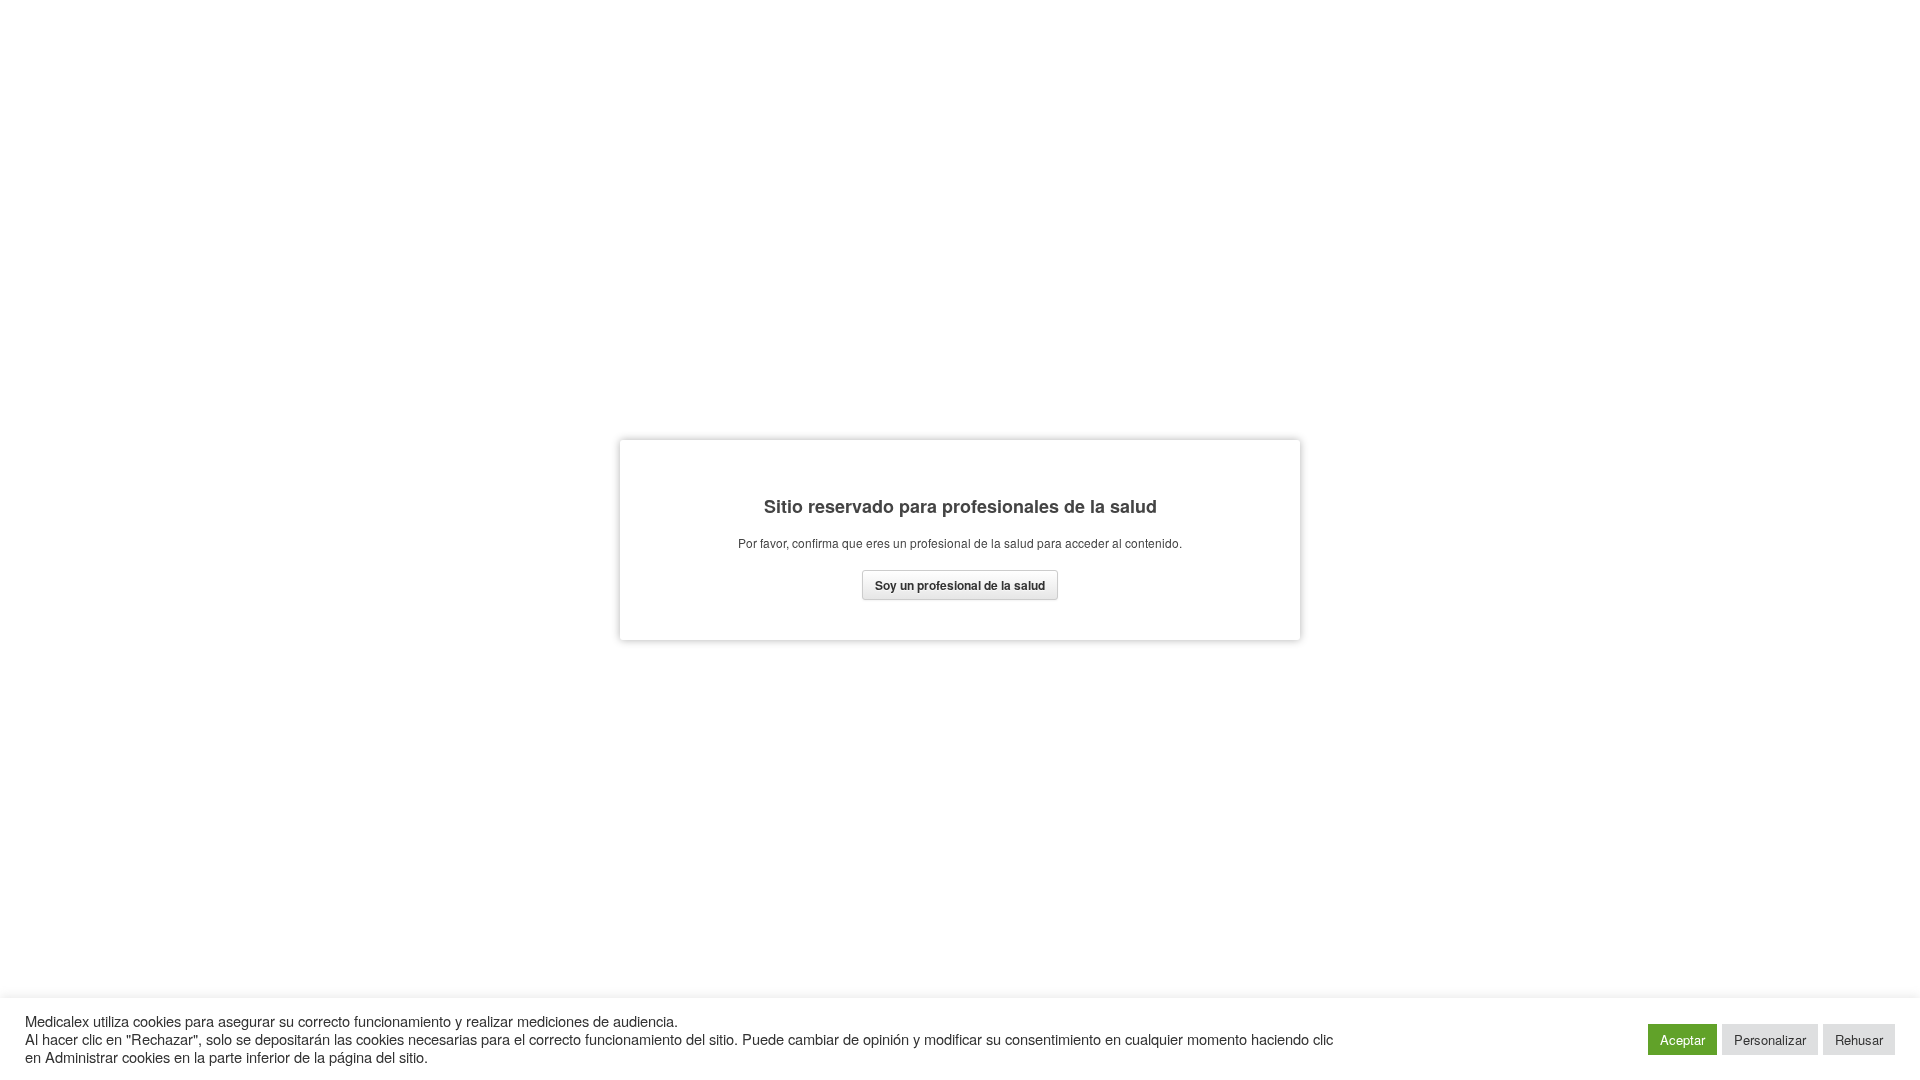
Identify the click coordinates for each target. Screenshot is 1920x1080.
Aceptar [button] (1682, 1039)
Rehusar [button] (1859, 1039)
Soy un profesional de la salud (960, 585)
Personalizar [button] (1770, 1039)
